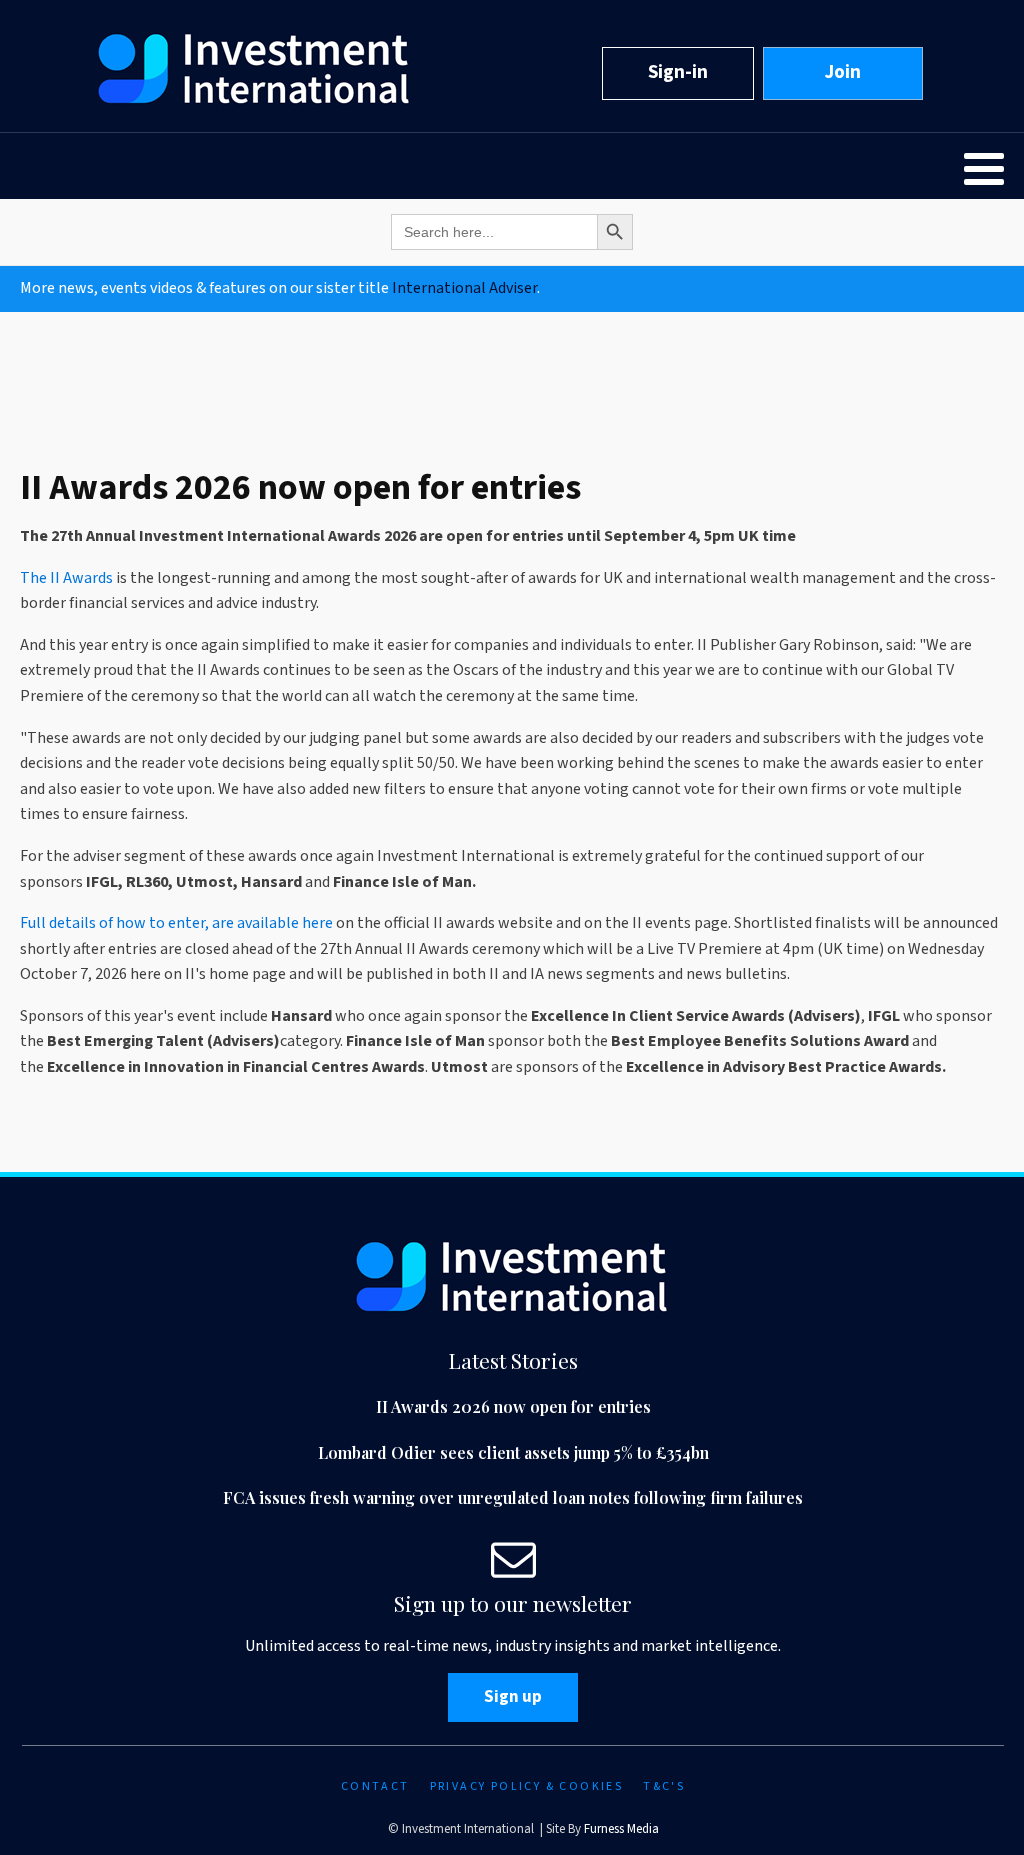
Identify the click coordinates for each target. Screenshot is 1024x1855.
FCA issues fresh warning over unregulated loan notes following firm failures (513, 1497)
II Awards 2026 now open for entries (513, 1406)
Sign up (513, 1697)
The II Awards (66, 578)
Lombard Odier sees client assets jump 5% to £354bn (513, 1452)
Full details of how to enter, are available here (176, 923)
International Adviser (464, 288)
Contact (375, 1786)
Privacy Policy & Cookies (527, 1786)
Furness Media (621, 1829)
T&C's (664, 1786)
